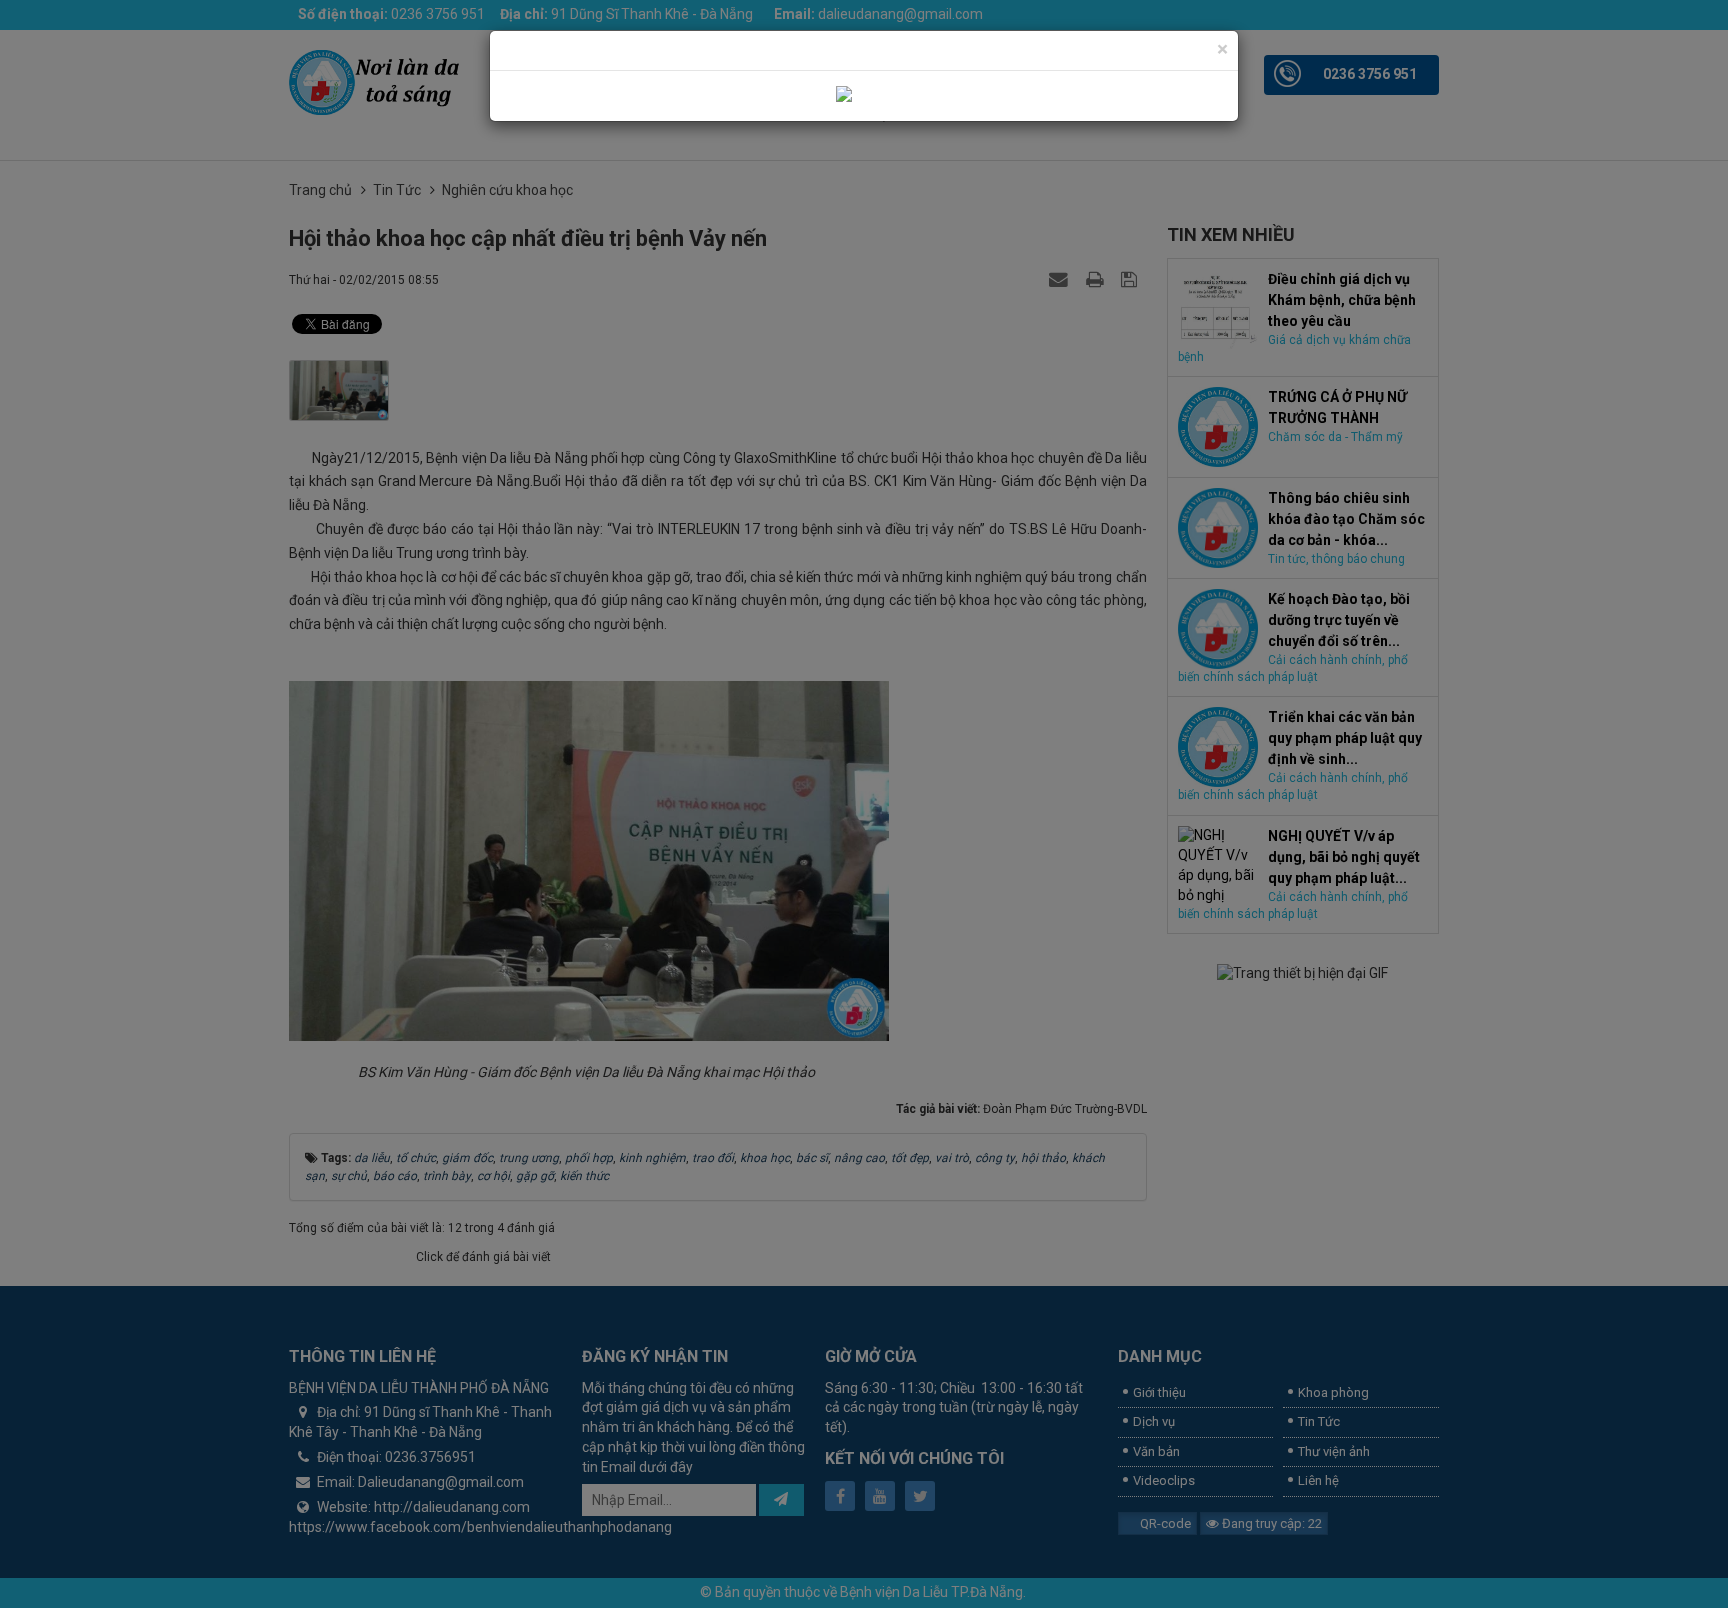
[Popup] (864, 95)
